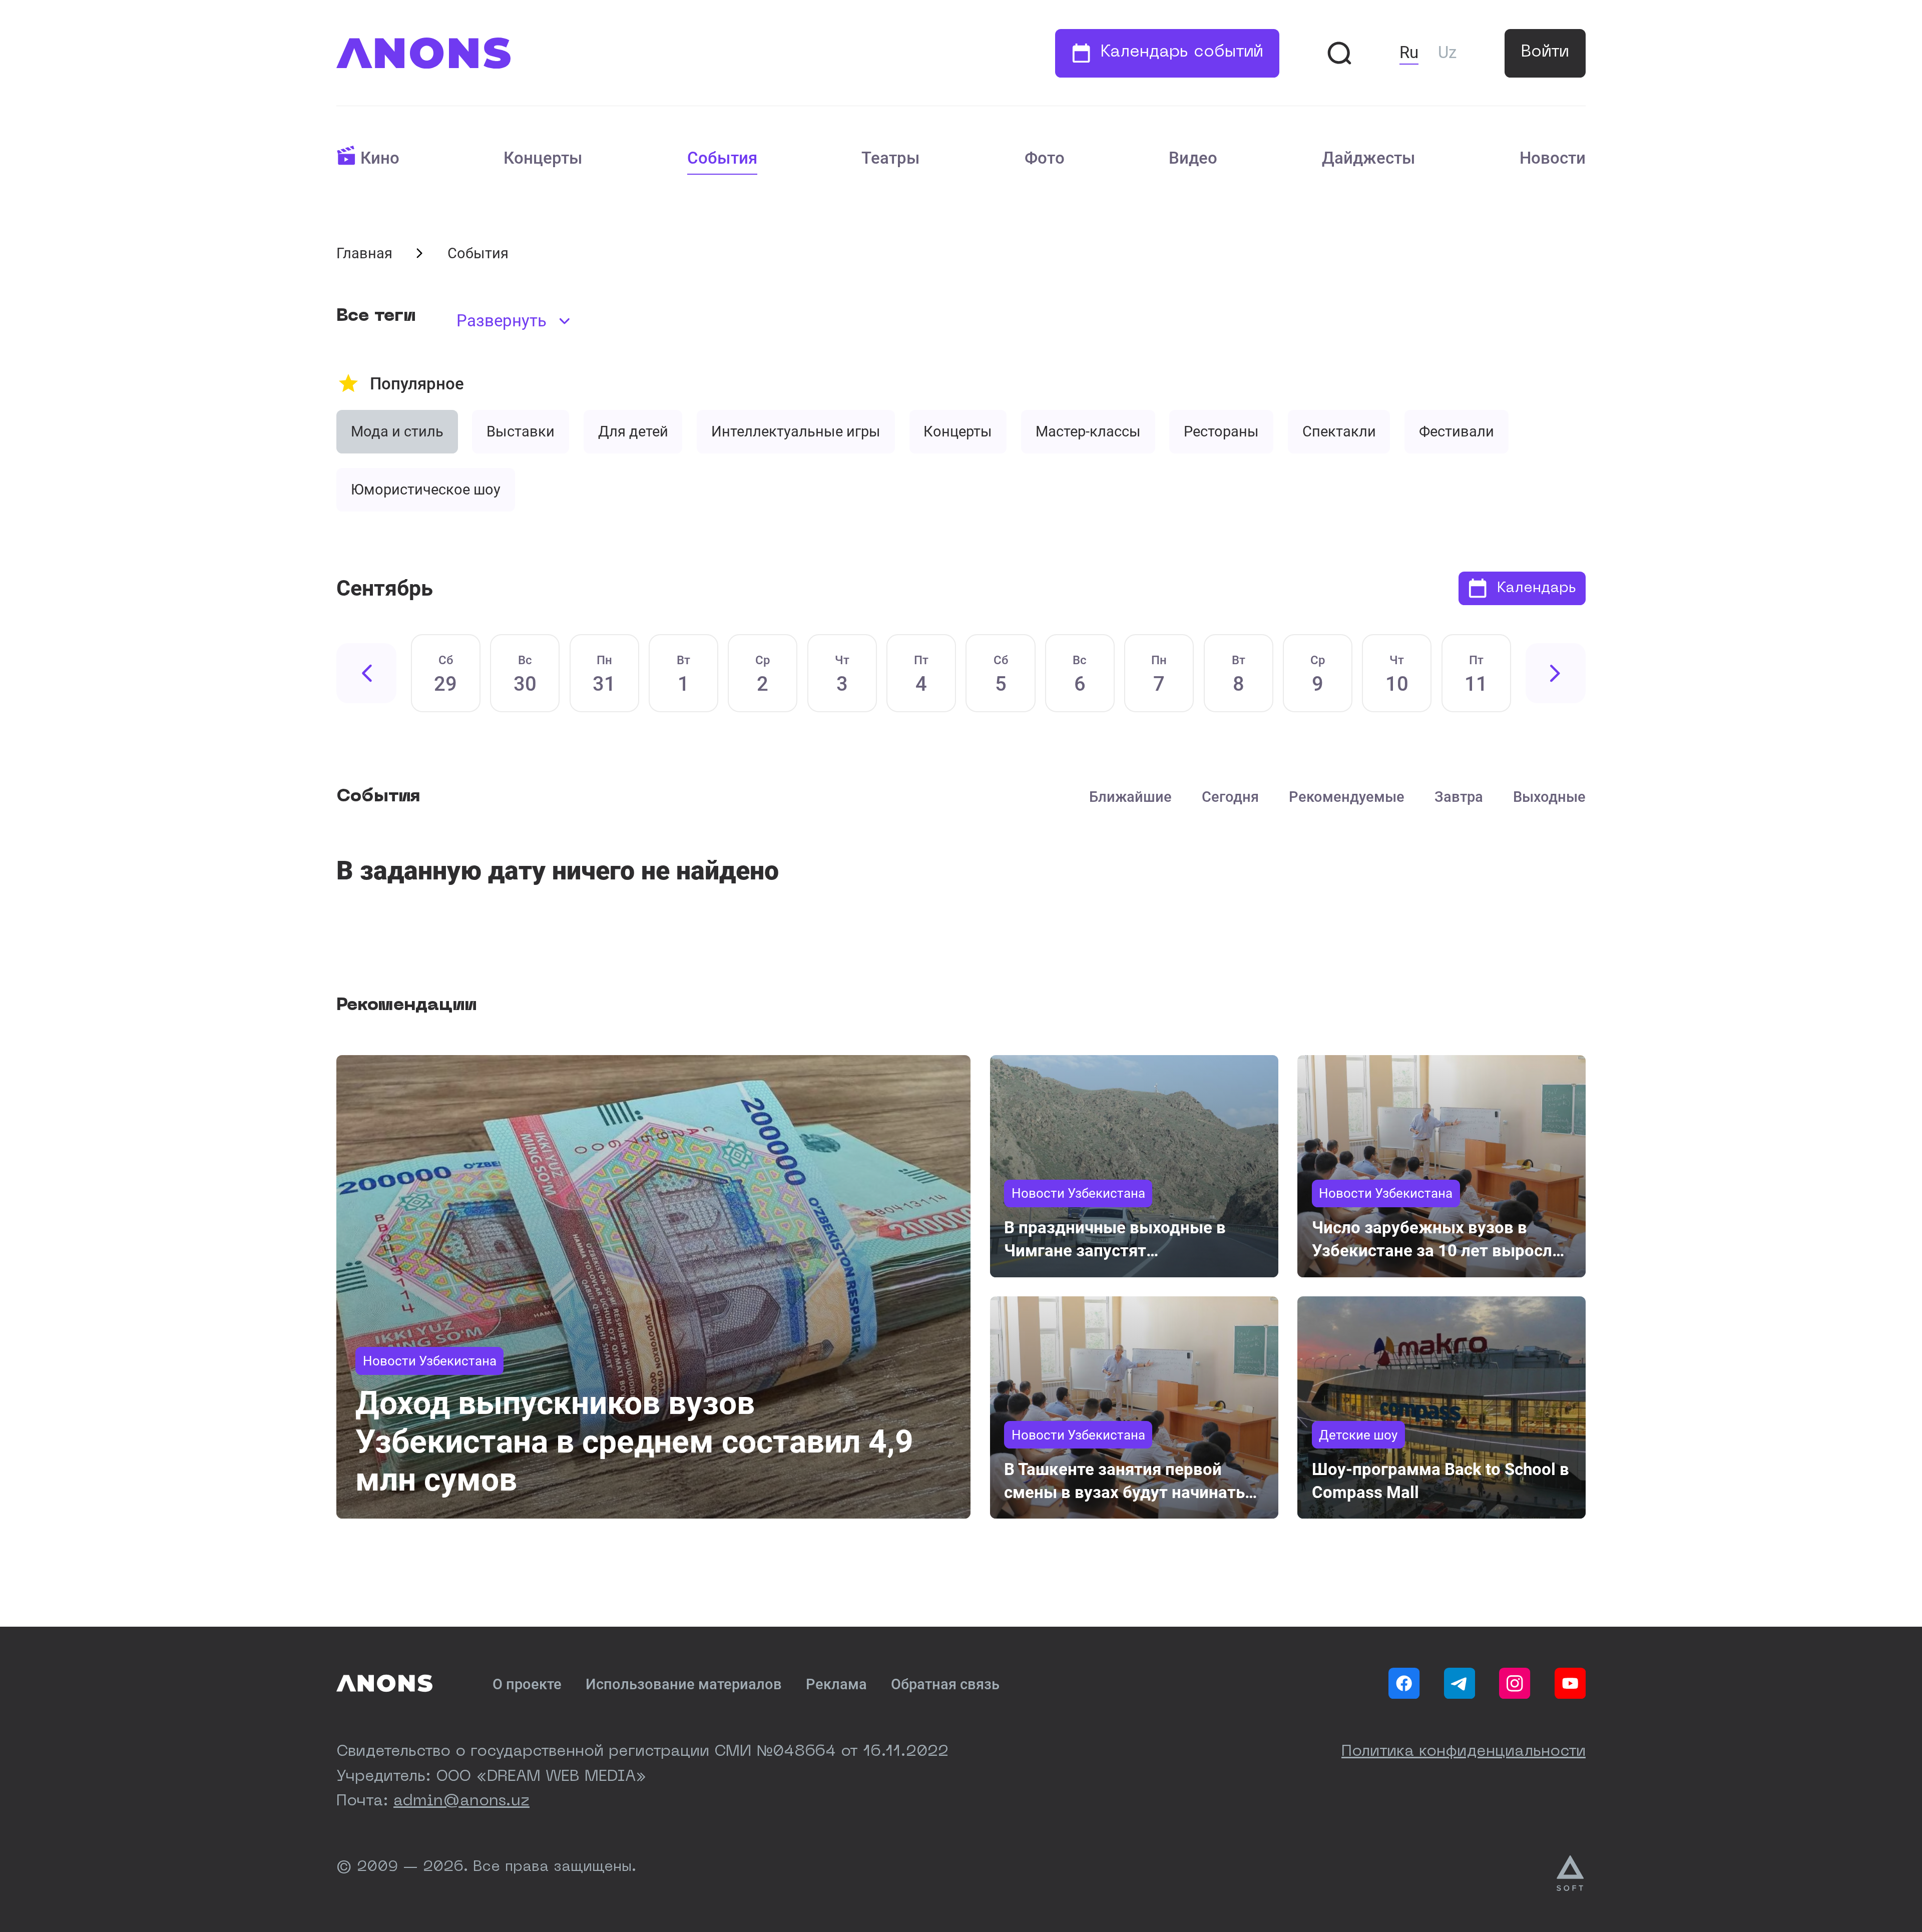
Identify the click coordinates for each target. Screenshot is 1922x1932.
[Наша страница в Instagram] (1515, 1683)
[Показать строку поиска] (1339, 53)
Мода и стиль (397, 431)
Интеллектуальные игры (796, 431)
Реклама (836, 1684)
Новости (1553, 158)
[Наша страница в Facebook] (1404, 1683)
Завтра (1459, 797)
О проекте (527, 1684)
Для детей (633, 431)
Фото (1045, 158)
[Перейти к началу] (423, 53)
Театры (891, 158)
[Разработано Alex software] (1571, 1873)
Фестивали (1457, 431)
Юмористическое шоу (426, 490)
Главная (364, 253)
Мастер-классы (1088, 431)
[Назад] (366, 673)
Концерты (543, 158)
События (722, 158)
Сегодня (1230, 797)
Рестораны (1221, 431)
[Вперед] (1556, 673)
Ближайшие (1130, 797)
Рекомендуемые (1347, 797)
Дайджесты (1369, 158)
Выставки (521, 431)
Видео (1193, 158)
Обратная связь (945, 1684)
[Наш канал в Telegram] (1460, 1683)
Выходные (1549, 797)
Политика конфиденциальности (1464, 1752)
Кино (380, 158)
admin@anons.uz (461, 1801)
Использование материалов (684, 1684)
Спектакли (1339, 431)
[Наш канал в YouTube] (1570, 1683)
